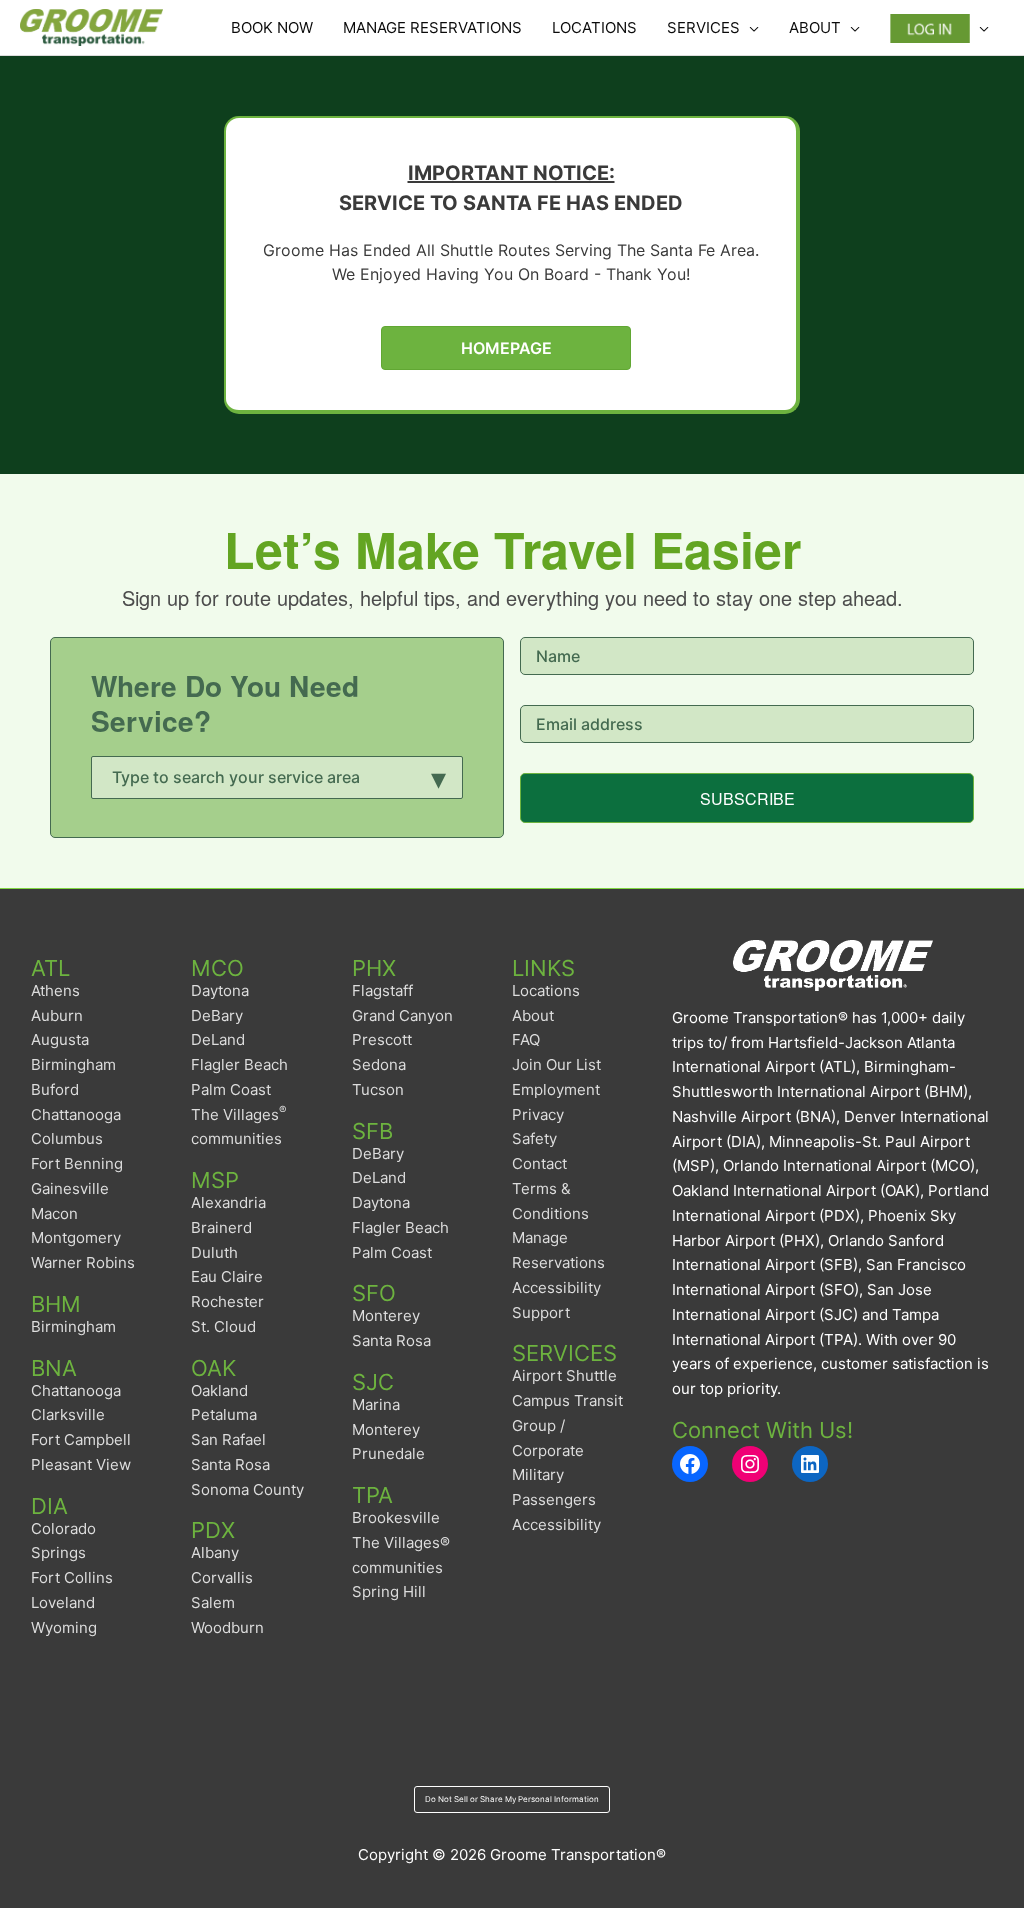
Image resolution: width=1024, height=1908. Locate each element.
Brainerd (221, 1227)
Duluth (214, 1252)
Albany (215, 1552)
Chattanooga (76, 1114)
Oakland (219, 1390)
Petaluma (224, 1414)
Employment (556, 1089)
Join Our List (556, 1064)
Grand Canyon (402, 1015)
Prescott (382, 1039)
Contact (539, 1163)
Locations (546, 990)
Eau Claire (227, 1276)
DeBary (217, 1015)
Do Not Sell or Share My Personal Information (512, 1799)
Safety (534, 1138)
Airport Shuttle (564, 1375)
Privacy (538, 1114)
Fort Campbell (81, 1439)
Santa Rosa (230, 1464)
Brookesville (396, 1517)
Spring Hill (389, 1591)
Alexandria (228, 1202)
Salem (213, 1602)
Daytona (220, 990)
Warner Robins (83, 1262)
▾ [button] (439, 776)
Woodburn (227, 1627)
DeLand (218, 1039)
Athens (55, 990)
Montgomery (76, 1237)
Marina (376, 1404)
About (533, 1015)
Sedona (379, 1064)
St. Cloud (223, 1326)
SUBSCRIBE (747, 798)
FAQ (526, 1039)
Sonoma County (247, 1489)
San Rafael (228, 1439)
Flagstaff (382, 990)
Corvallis (222, 1577)
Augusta (60, 1039)
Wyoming (64, 1627)
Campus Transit (567, 1400)
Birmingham (73, 1064)
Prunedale (388, 1453)
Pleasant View (81, 1464)
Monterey (386, 1315)
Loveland (63, 1602)
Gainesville (70, 1188)
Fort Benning (77, 1163)
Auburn (57, 1015)
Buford (55, 1089)
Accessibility (556, 1524)
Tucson (378, 1089)
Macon (54, 1213)
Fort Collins (72, 1577)
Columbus (67, 1138)
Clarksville (68, 1414)
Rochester (227, 1301)
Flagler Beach (239, 1064)
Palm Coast (231, 1089)
